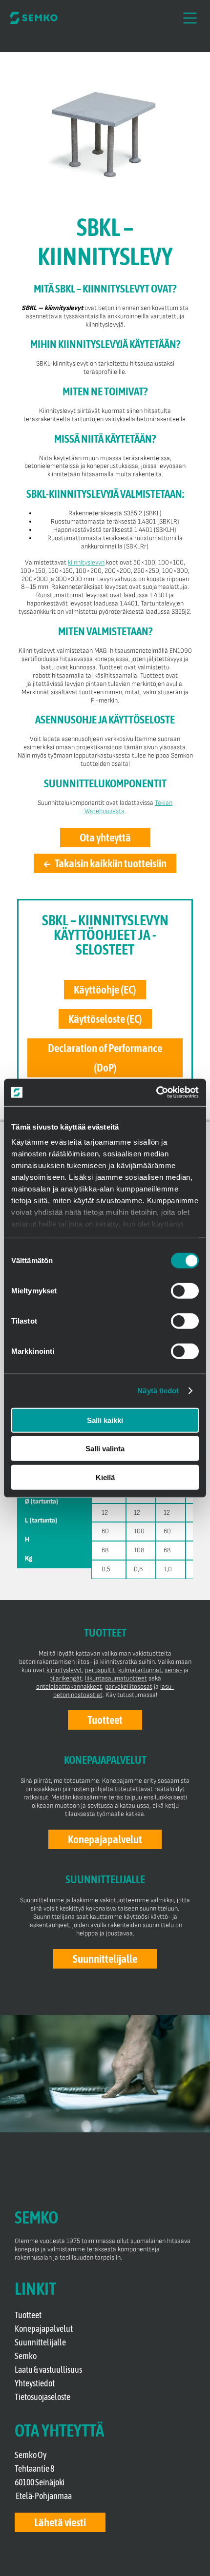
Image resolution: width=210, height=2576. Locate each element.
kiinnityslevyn (86, 562)
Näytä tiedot (158, 1391)
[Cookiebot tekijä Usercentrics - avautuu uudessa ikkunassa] (156, 1093)
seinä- (173, 1669)
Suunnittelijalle (40, 2342)
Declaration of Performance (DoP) (105, 1058)
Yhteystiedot (35, 2383)
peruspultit (100, 1669)
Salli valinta (105, 1449)
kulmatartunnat (140, 1669)
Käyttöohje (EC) (105, 990)
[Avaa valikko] (190, 18)
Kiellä (105, 1477)
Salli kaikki (105, 1420)
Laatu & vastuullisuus (48, 2370)
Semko (26, 2356)
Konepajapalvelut (44, 2329)
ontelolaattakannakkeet (69, 1686)
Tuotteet (28, 2315)
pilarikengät (66, 1678)
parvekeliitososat (129, 1686)
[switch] (185, 1290)
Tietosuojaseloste (42, 2397)
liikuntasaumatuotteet (116, 1678)
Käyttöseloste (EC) (105, 1019)
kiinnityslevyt (64, 1669)
